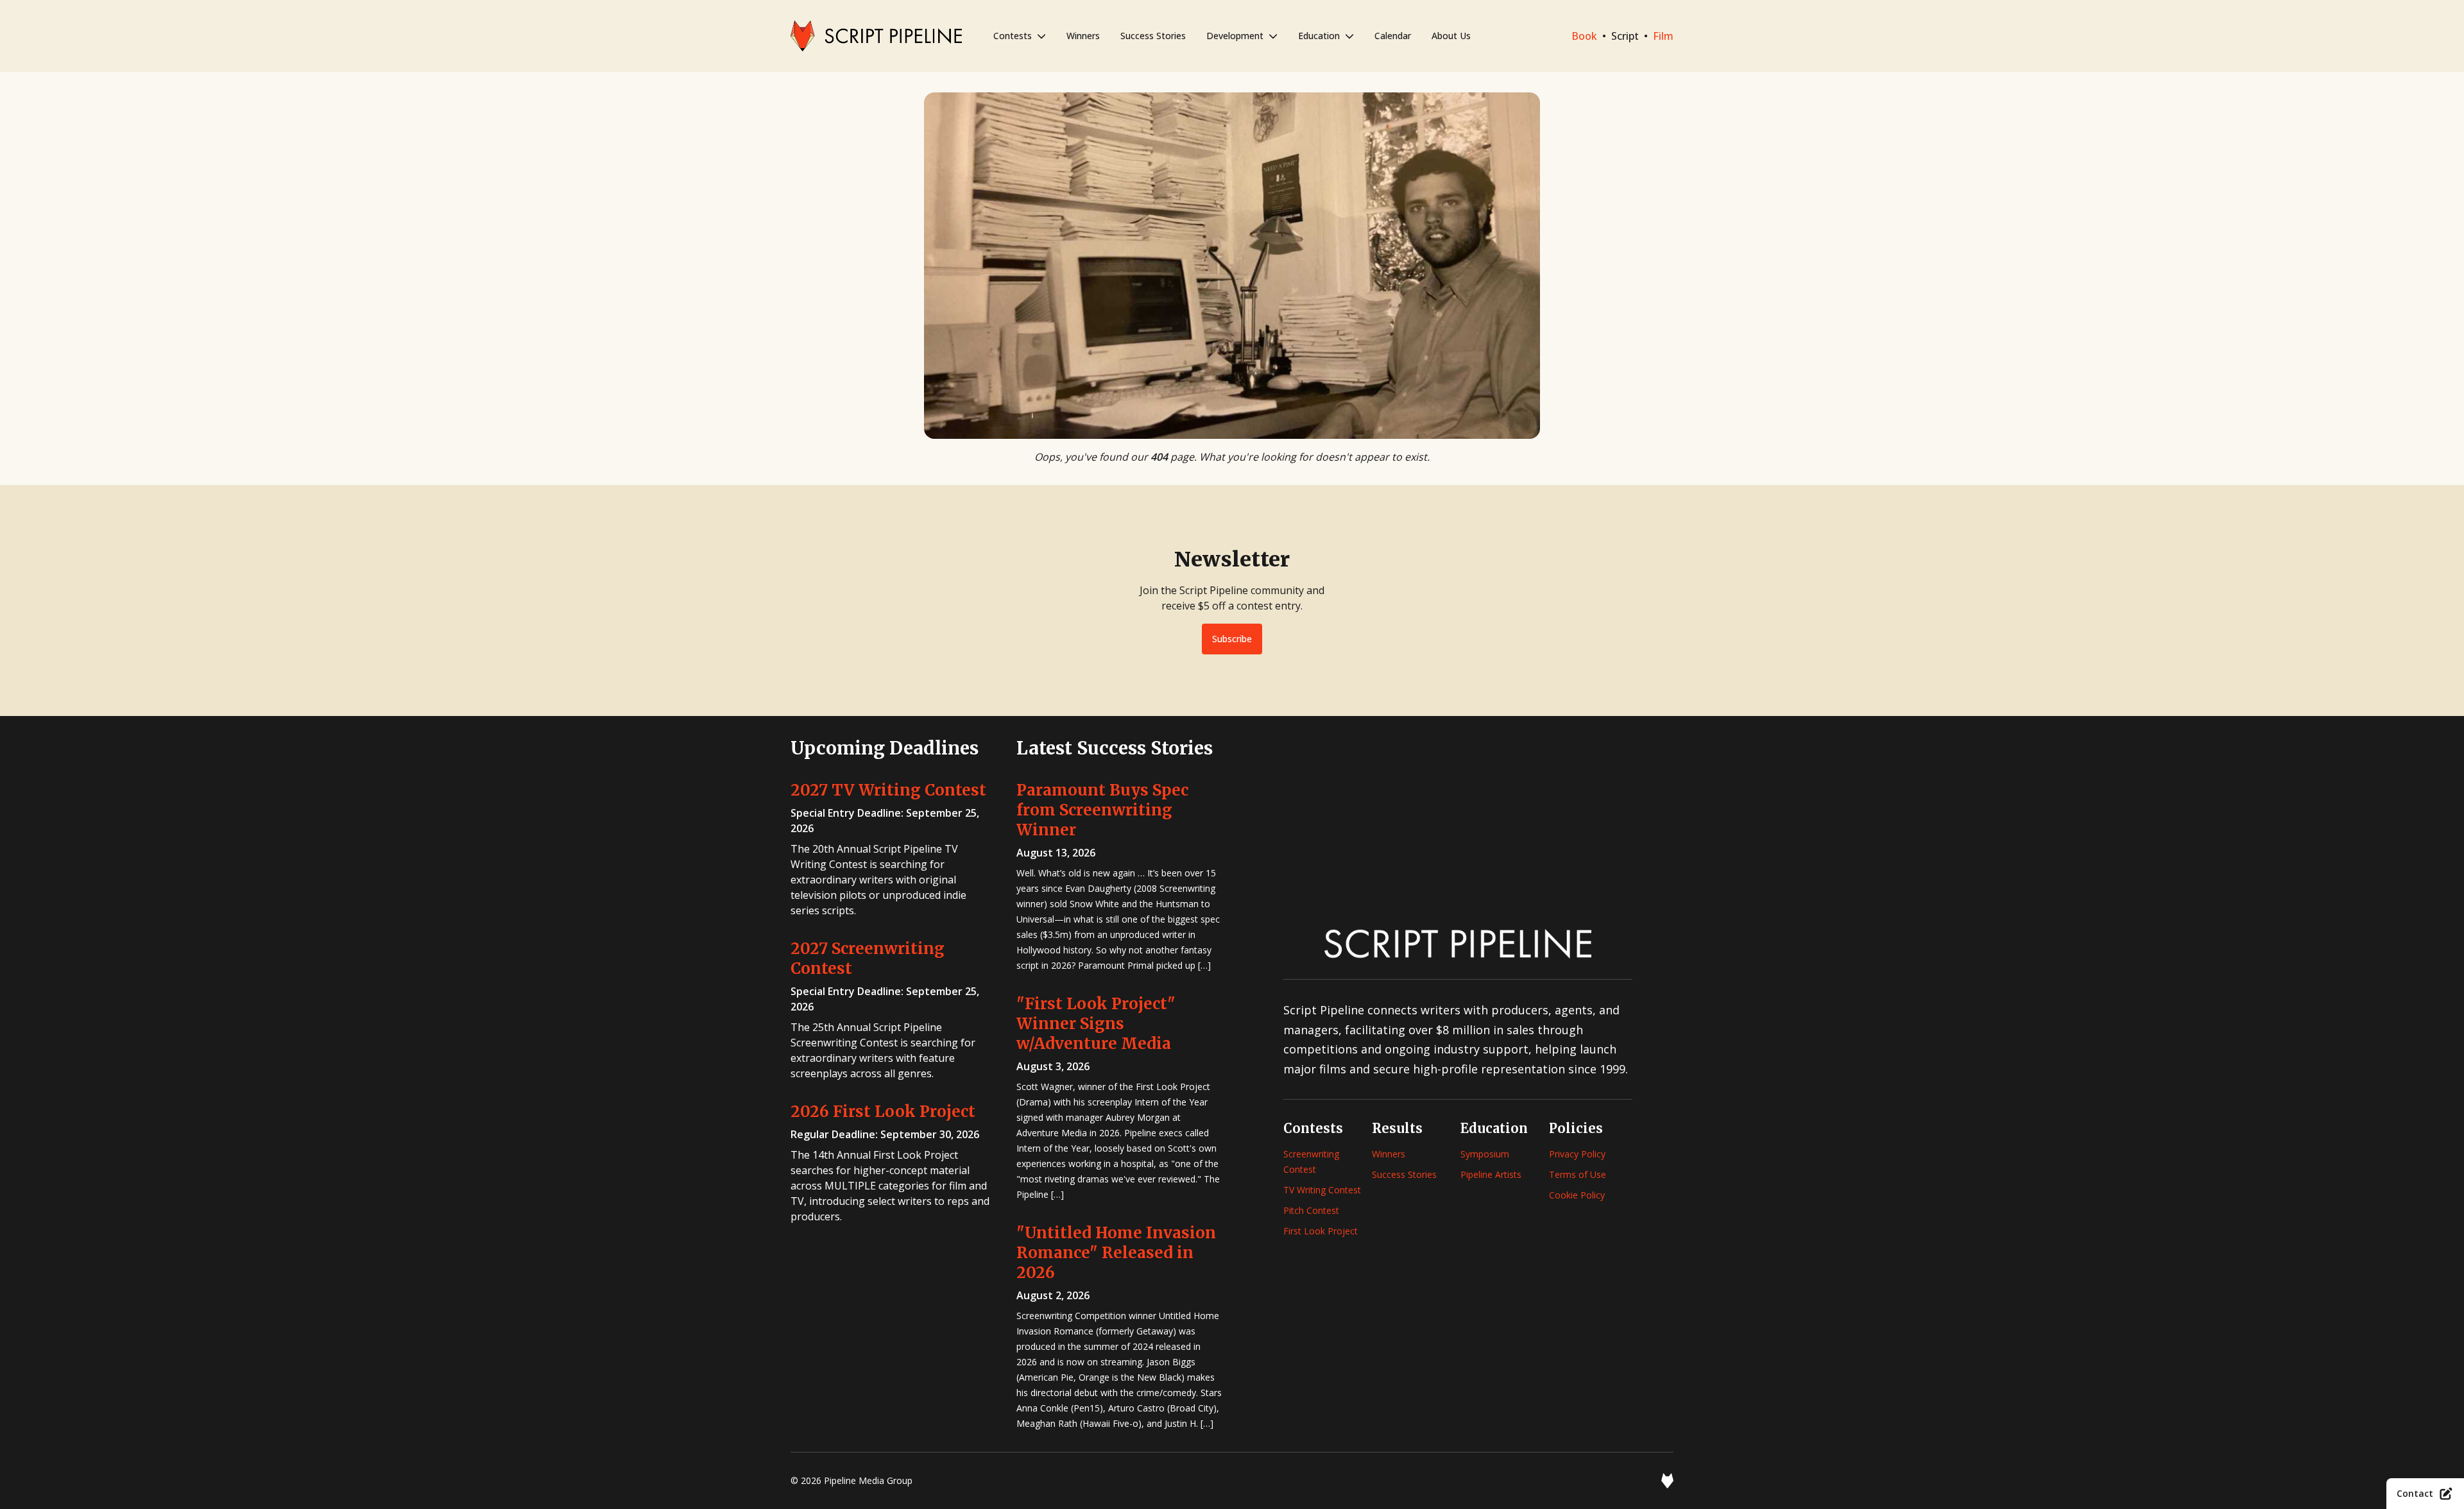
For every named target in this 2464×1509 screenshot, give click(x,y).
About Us (1451, 36)
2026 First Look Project (883, 1112)
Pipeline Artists (1491, 1174)
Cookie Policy (1577, 1195)
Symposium (1485, 1154)
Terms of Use (1578, 1174)
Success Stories (1153, 36)
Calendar (1393, 36)
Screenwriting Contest (1311, 1162)
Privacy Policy (1577, 1154)
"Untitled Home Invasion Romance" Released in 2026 (1116, 1253)
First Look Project (1321, 1231)
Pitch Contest (1311, 1210)
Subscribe (1232, 639)
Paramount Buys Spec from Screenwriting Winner (1102, 810)
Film (1663, 36)
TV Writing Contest (1322, 1190)
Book (1584, 36)
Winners (1083, 36)
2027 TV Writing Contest (888, 790)
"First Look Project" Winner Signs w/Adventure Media (1096, 1024)
